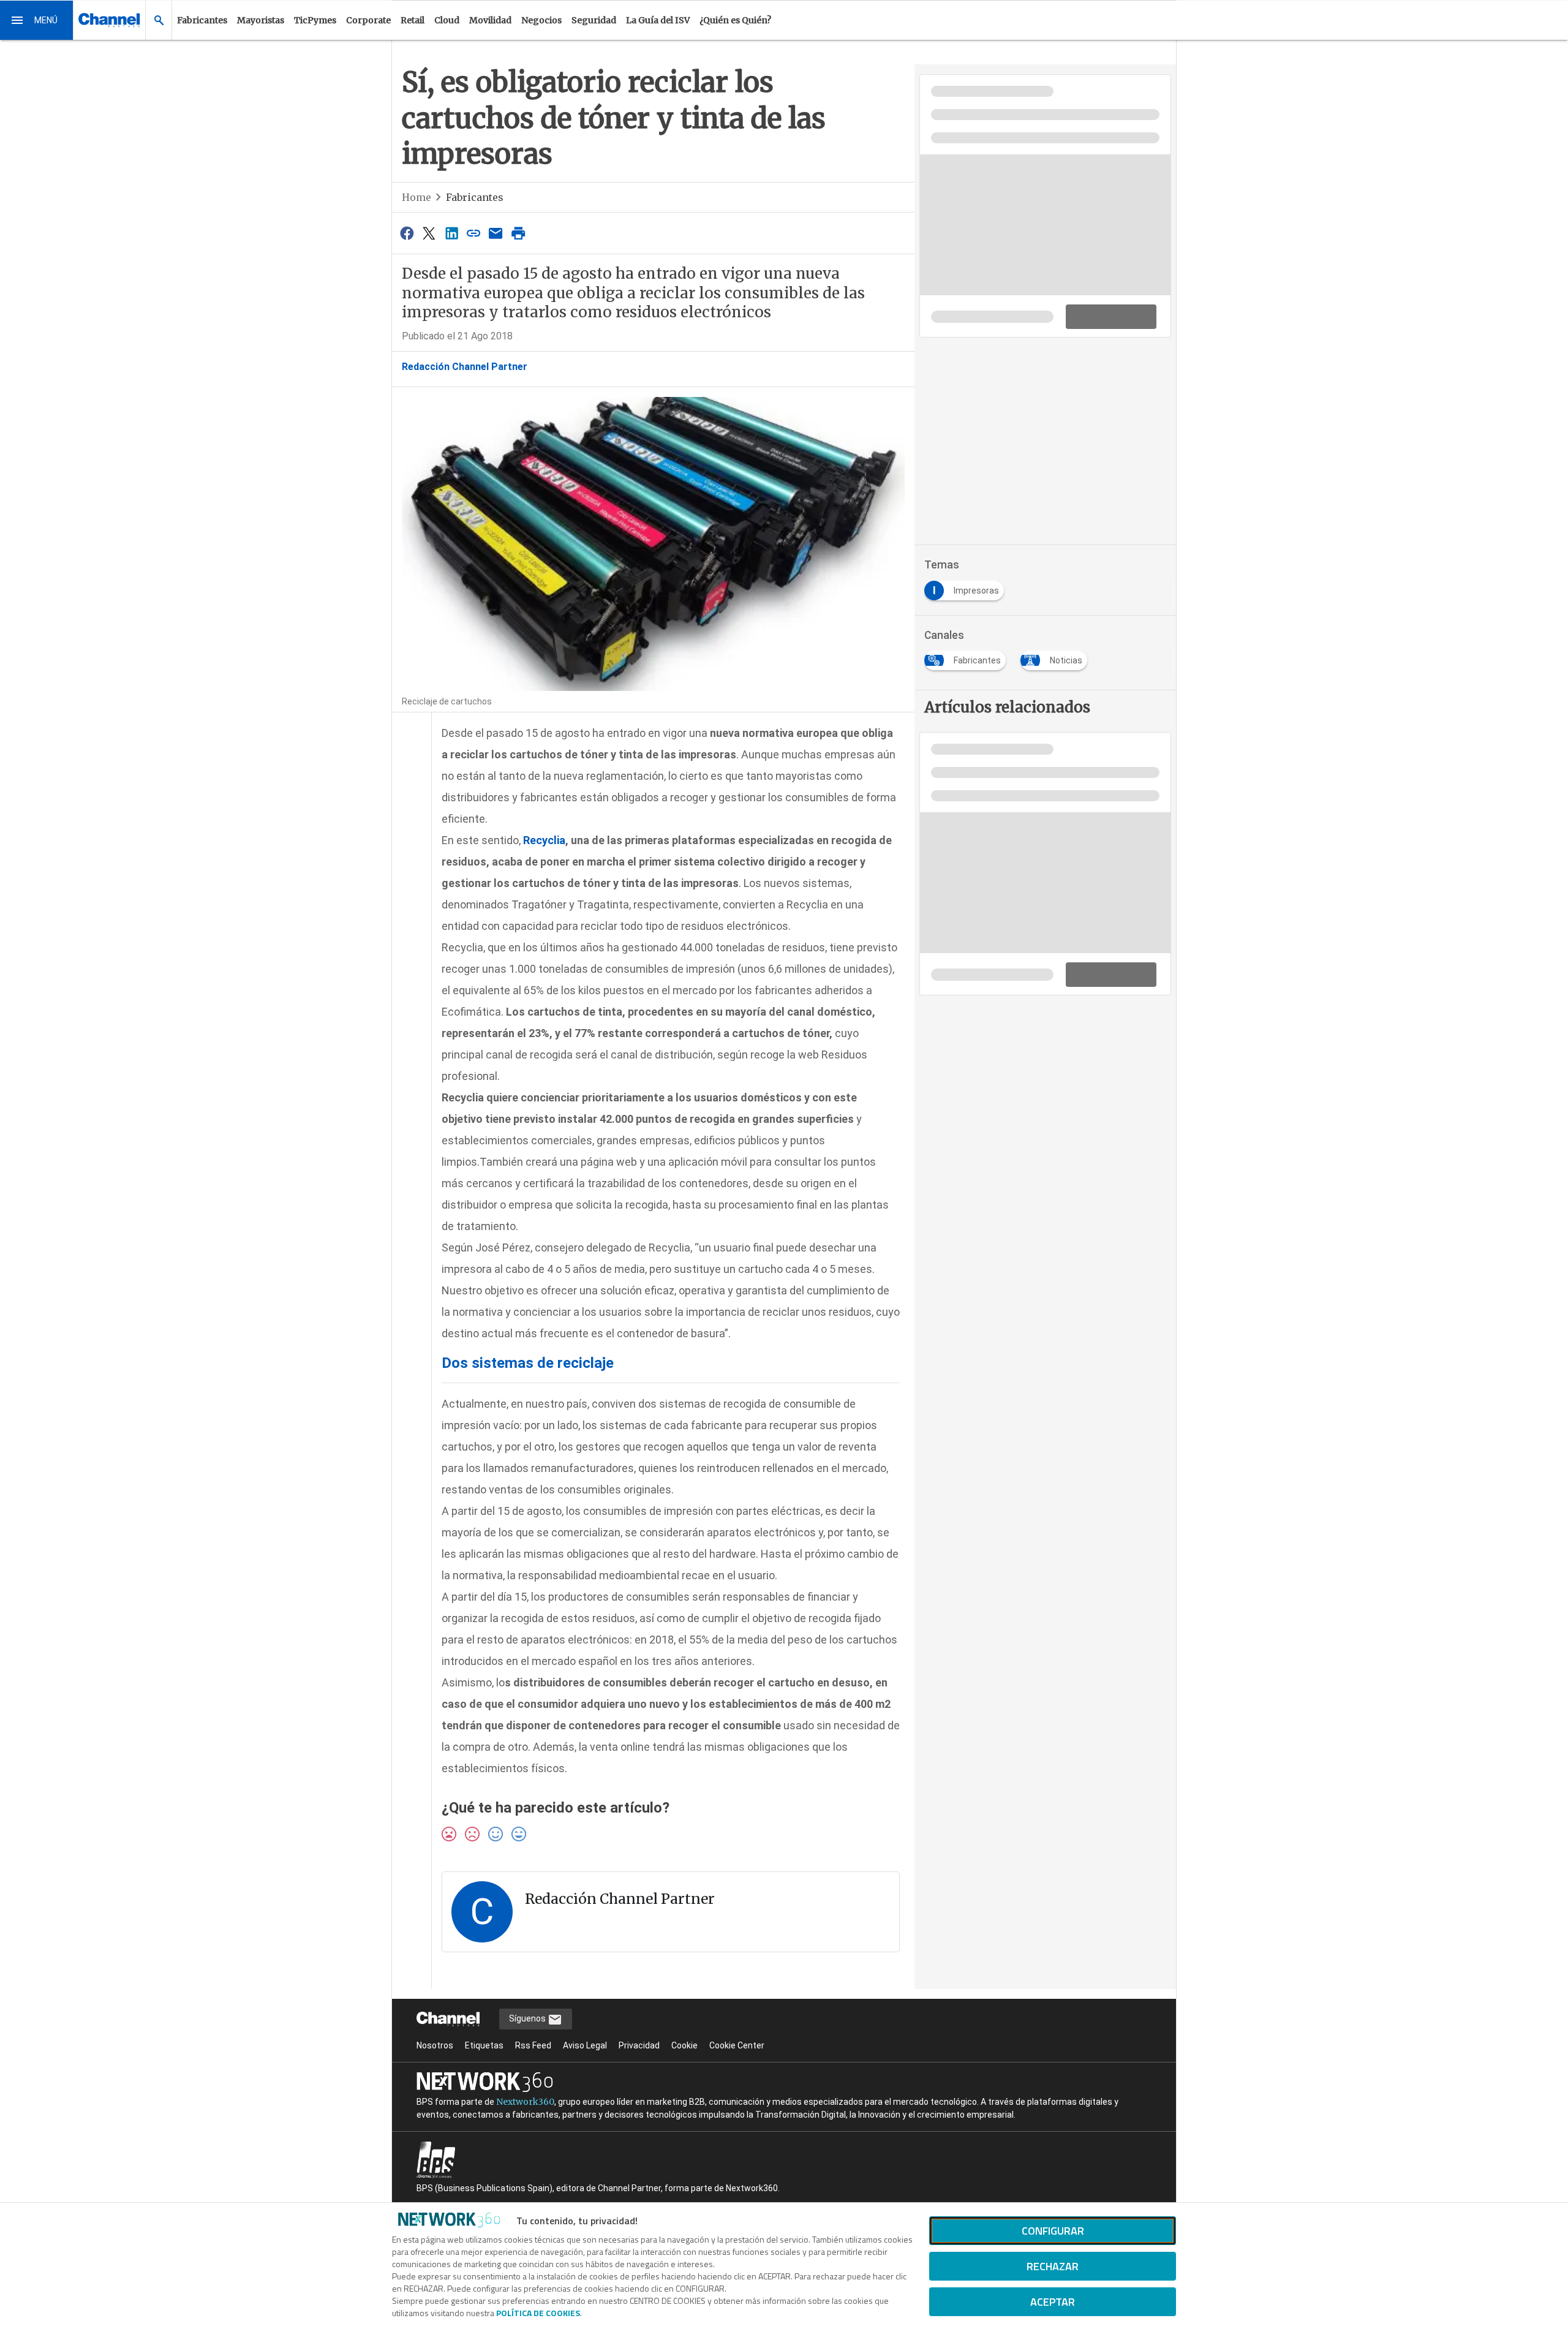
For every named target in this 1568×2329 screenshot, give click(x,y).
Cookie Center (737, 2045)
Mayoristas (261, 20)
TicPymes (315, 20)
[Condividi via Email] (496, 233)
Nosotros (435, 2045)
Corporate (368, 20)
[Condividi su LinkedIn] (451, 233)
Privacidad (639, 2045)
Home (417, 197)
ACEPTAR (1053, 2302)
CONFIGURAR (1053, 2231)
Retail (413, 20)
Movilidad (490, 20)
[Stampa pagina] (518, 233)
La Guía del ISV (658, 20)
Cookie (684, 2045)
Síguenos (528, 2018)
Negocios (541, 20)
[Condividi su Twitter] (429, 233)
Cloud (447, 20)
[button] (37, 20)
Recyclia (543, 840)
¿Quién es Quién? (735, 20)
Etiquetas (484, 2045)
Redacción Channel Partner (465, 367)
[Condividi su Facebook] (407, 233)
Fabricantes (202, 20)
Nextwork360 (525, 2102)
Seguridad (594, 20)
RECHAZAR (1053, 2266)
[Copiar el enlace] (473, 233)
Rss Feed (533, 2045)
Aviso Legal (585, 2045)
